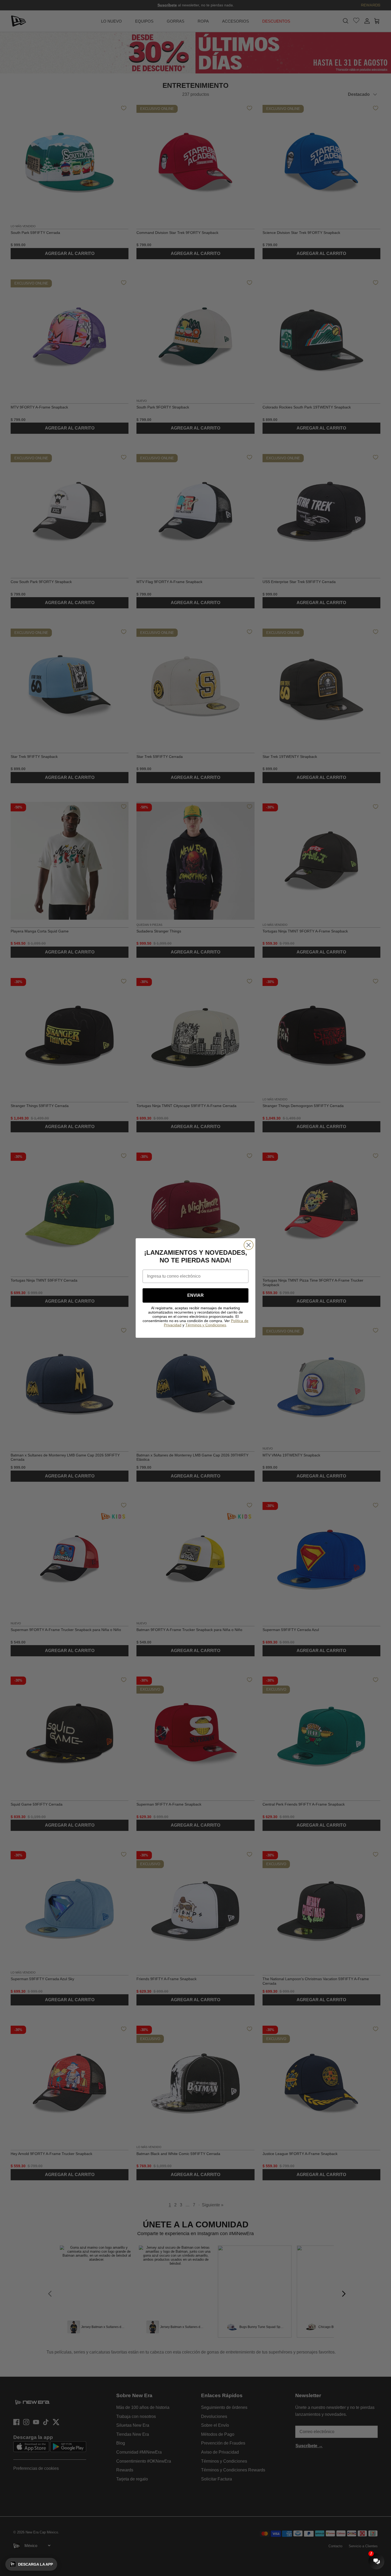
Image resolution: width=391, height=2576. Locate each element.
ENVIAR (195, 1295)
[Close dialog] (249, 1245)
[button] (31, 2564)
